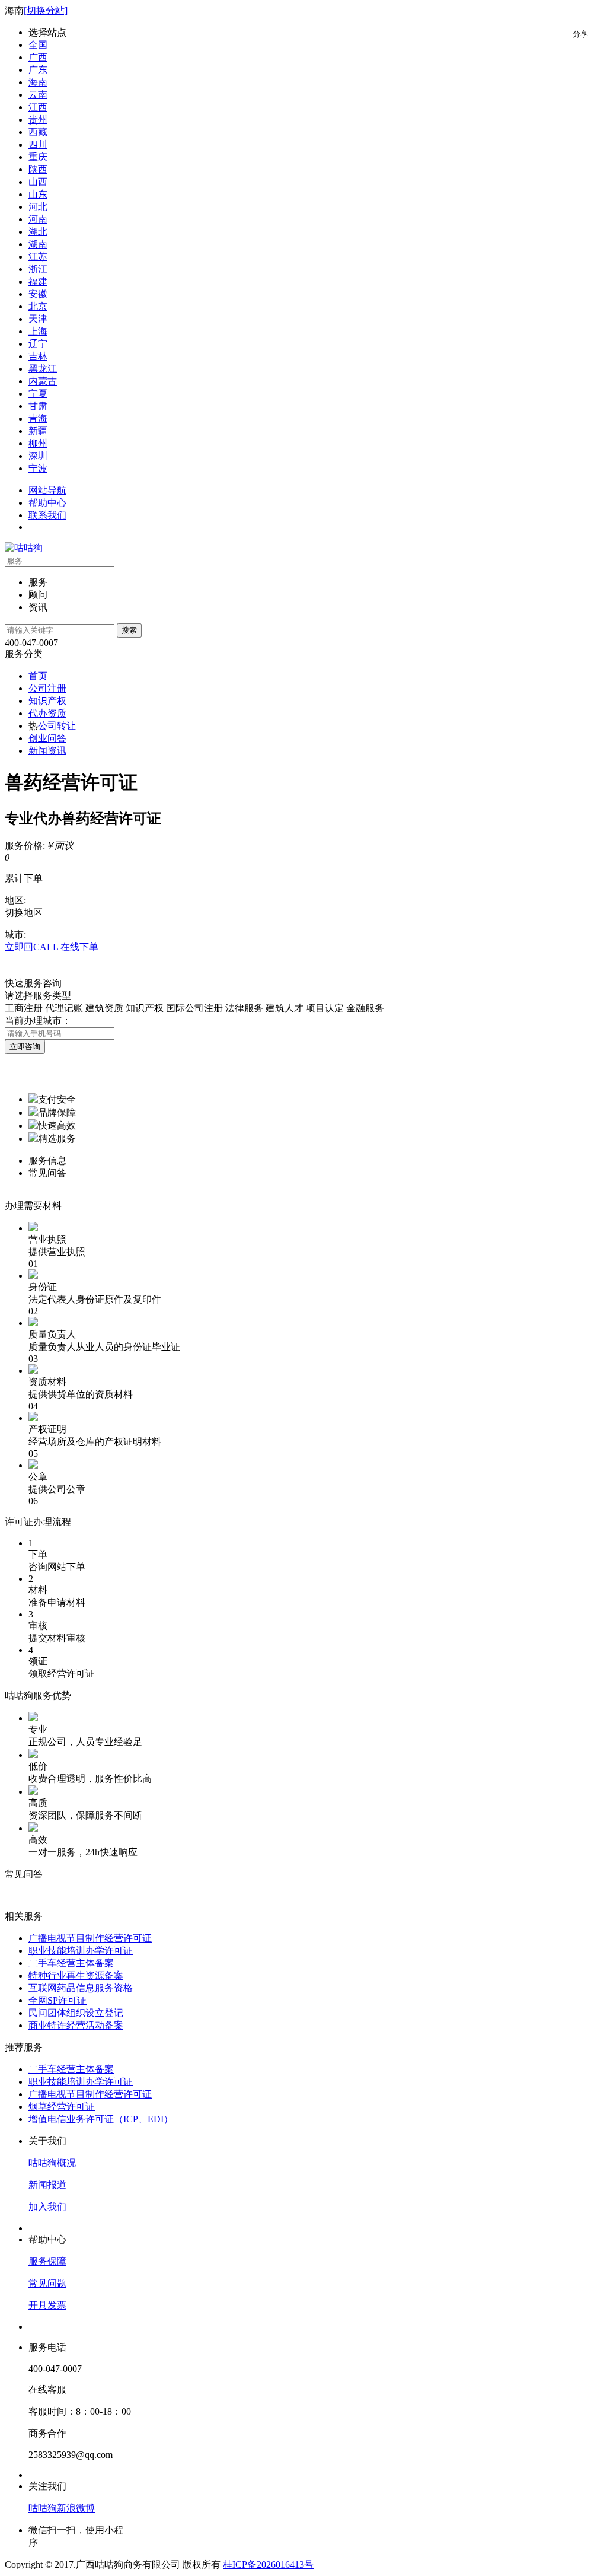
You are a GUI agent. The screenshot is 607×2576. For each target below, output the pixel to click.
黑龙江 (43, 369)
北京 (38, 306)
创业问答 (47, 738)
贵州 (38, 120)
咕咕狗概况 (52, 2163)
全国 (38, 45)
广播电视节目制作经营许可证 (90, 1938)
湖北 (38, 232)
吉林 (38, 356)
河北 (38, 207)
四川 (38, 144)
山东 (38, 194)
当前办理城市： (38, 1020)
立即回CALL (31, 947)
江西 (38, 107)
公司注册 (47, 688)
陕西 (38, 169)
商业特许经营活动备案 (76, 2025)
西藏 (38, 132)
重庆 (38, 157)
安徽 (38, 294)
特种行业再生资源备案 (76, 1975)
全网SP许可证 (57, 2000)
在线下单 (79, 947)
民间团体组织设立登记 (76, 2013)
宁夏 (38, 394)
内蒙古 (43, 381)
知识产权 (47, 701)
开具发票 (47, 2305)
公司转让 (57, 726)
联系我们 (47, 515)
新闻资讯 (47, 751)
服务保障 (47, 2261)
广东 (38, 70)
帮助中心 (47, 503)
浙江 (38, 269)
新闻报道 (47, 2185)
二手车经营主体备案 (71, 1963)
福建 (38, 281)
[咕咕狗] (24, 548)
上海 (38, 331)
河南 (38, 219)
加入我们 (47, 2207)
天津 (38, 319)
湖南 (38, 244)
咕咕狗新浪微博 (62, 2508)
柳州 (38, 443)
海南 (38, 82)
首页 (38, 676)
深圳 (38, 456)
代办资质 (47, 713)
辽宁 (38, 344)
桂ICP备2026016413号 (268, 2564)
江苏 (38, 257)
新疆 (38, 431)
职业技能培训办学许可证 (81, 1951)
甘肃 (38, 406)
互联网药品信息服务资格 (81, 1988)
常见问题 (47, 2283)
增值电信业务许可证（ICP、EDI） (101, 2119)
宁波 (38, 468)
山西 (38, 182)
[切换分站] (46, 10)
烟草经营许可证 (62, 2107)
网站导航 (47, 490)
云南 (38, 95)
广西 (38, 57)
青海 (38, 418)
